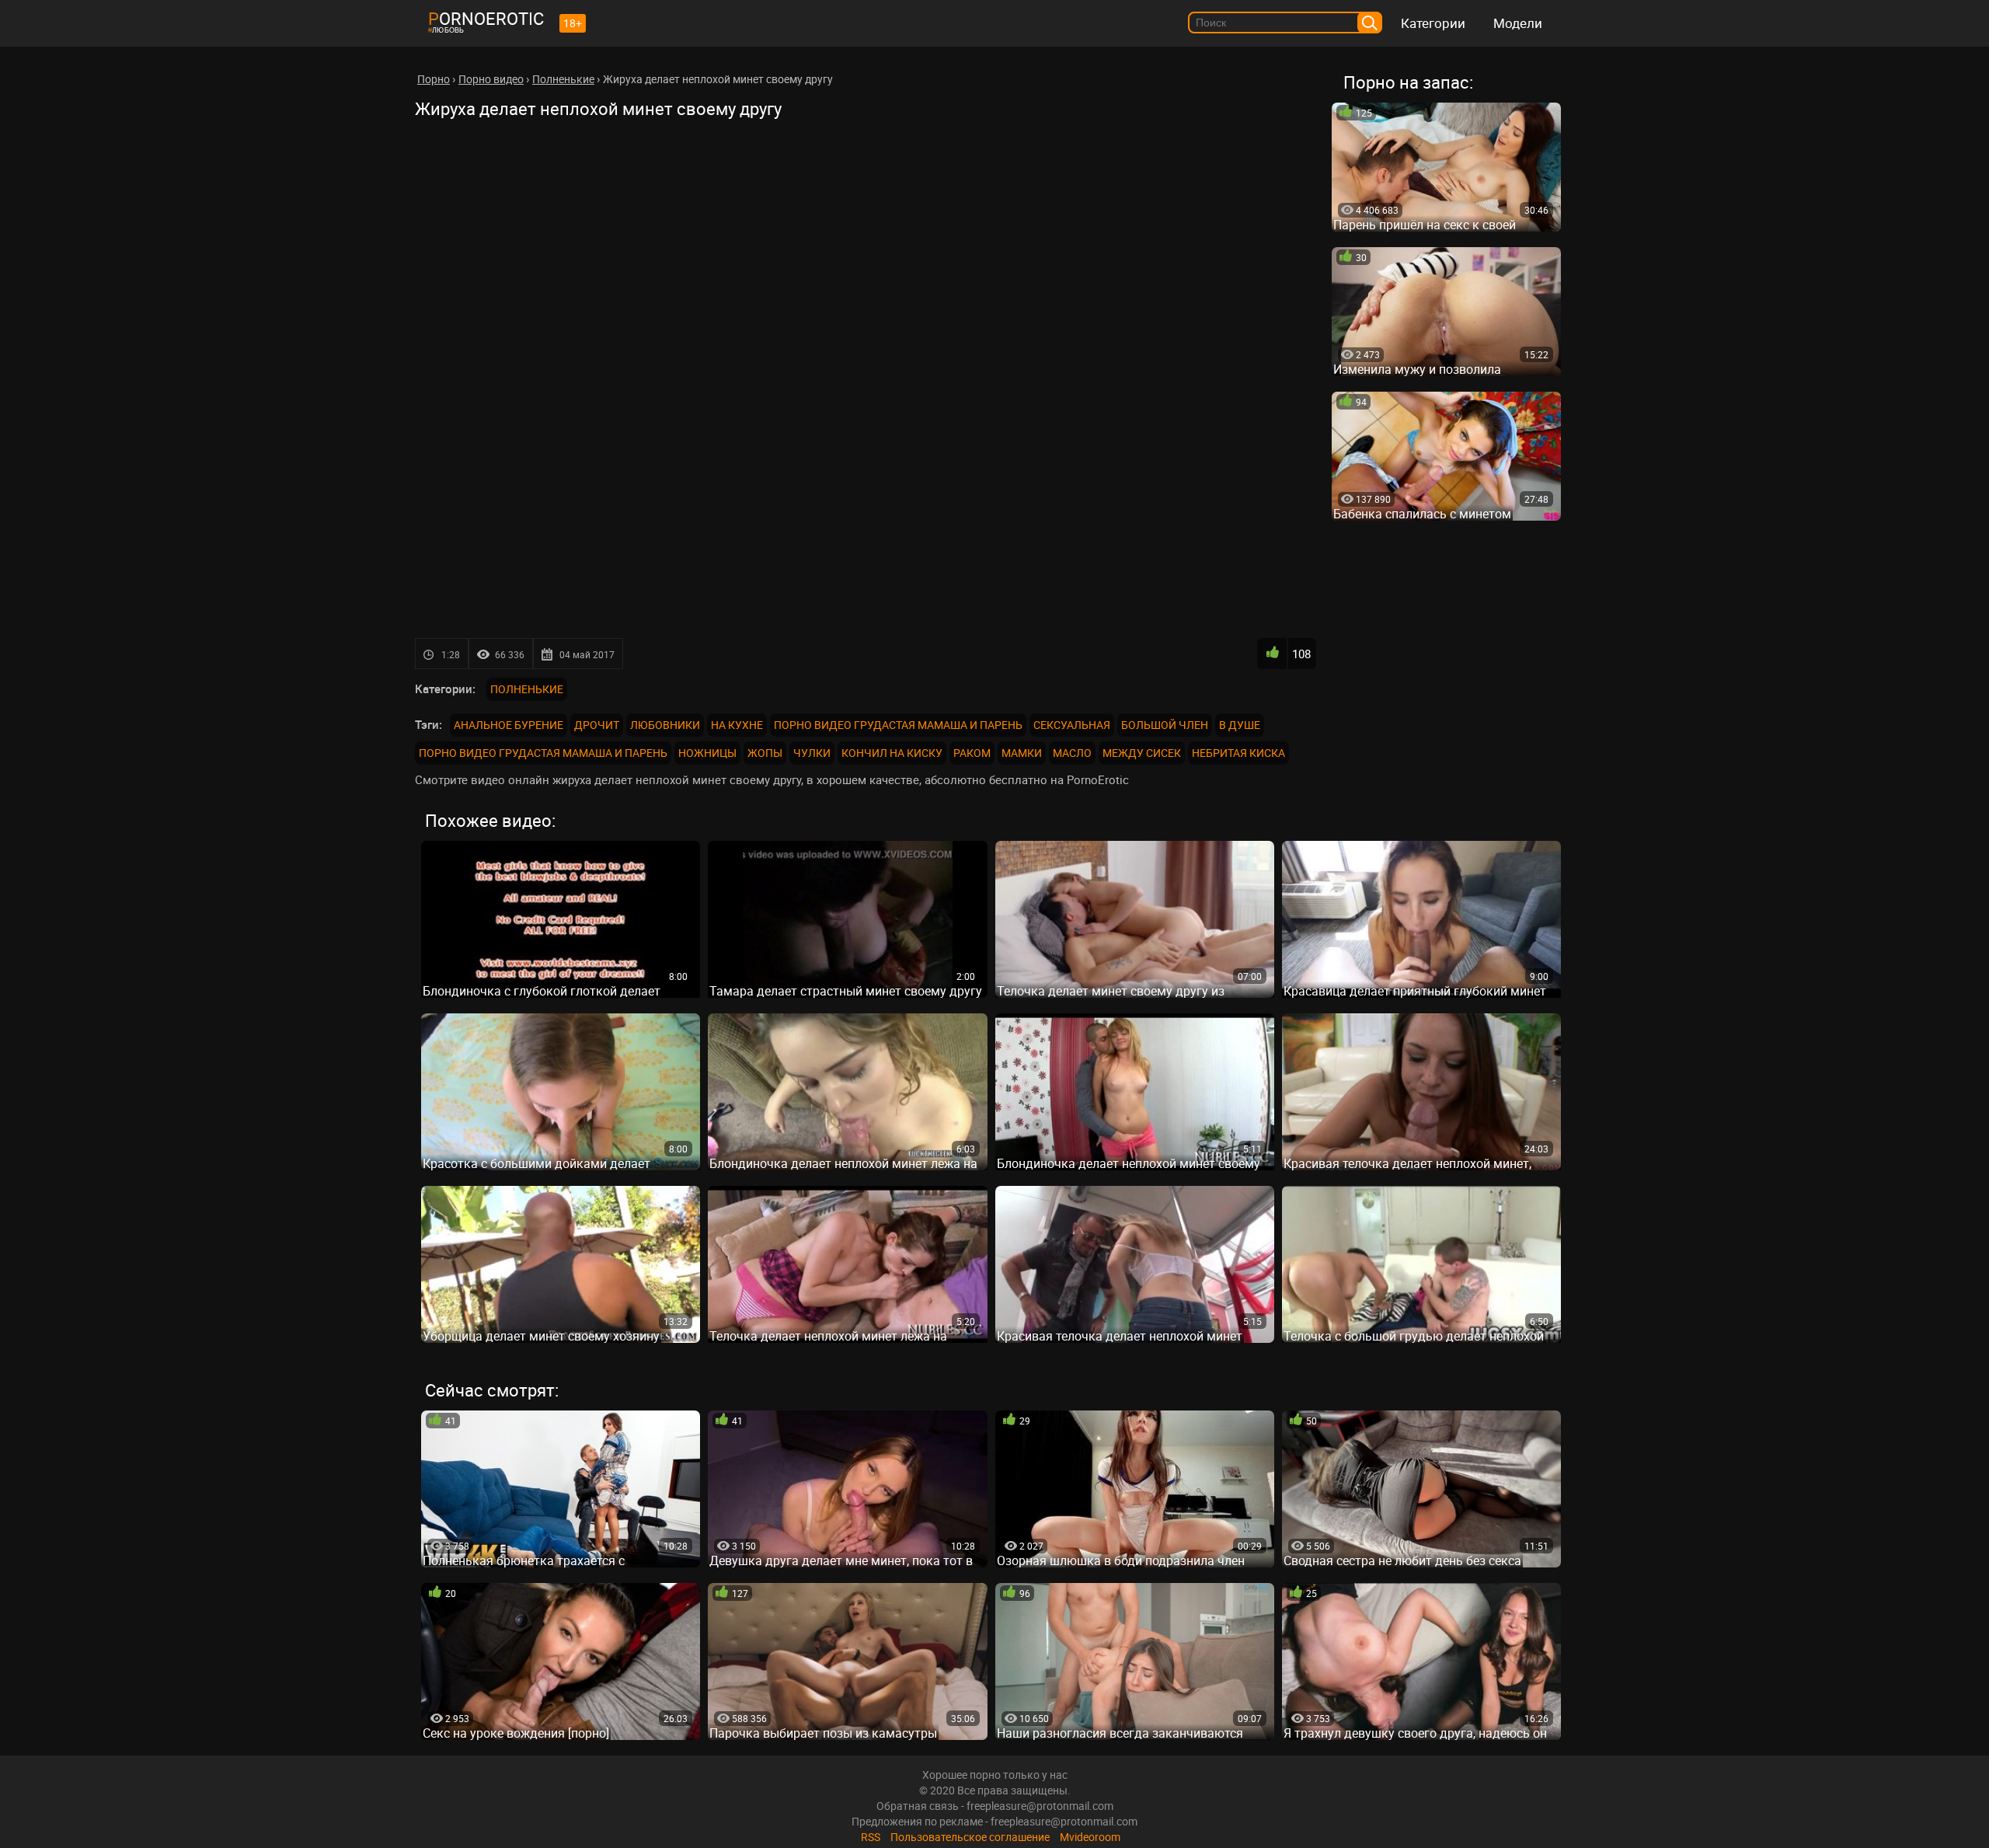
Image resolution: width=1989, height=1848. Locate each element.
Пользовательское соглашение (970, 1837)
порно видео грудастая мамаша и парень (898, 725)
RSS (871, 1837)
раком (972, 753)
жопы (765, 753)
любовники (665, 725)
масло (1072, 753)
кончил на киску (892, 753)
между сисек (1142, 753)
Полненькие (527, 689)
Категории (1433, 23)
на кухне (737, 725)
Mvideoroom (1090, 1837)
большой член (1165, 725)
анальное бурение (509, 725)
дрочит (597, 725)
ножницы (707, 753)
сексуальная (1072, 725)
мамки (1022, 753)
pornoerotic (486, 18)
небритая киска (1238, 753)
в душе (1240, 725)
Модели (1518, 23)
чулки (812, 753)
